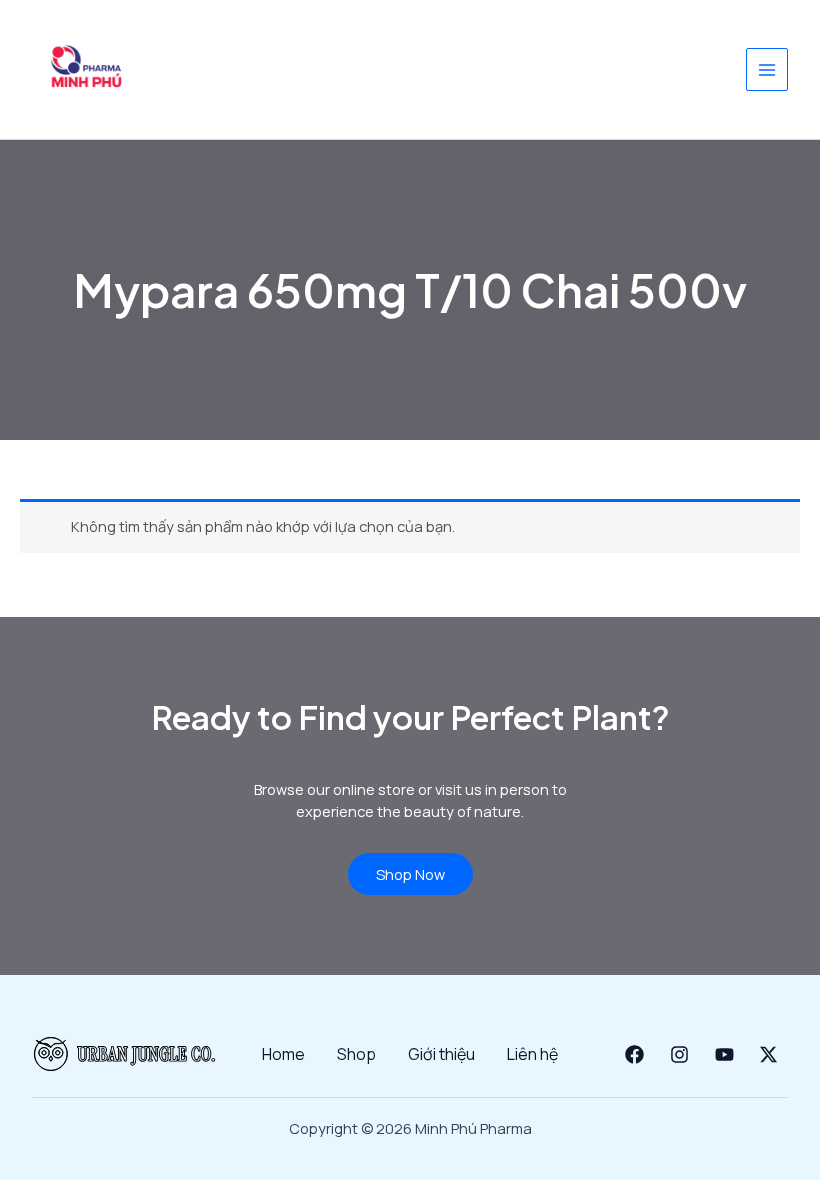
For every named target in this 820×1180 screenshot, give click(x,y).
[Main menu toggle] (767, 69)
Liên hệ (532, 1054)
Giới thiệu (441, 1054)
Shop (356, 1054)
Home (283, 1054)
